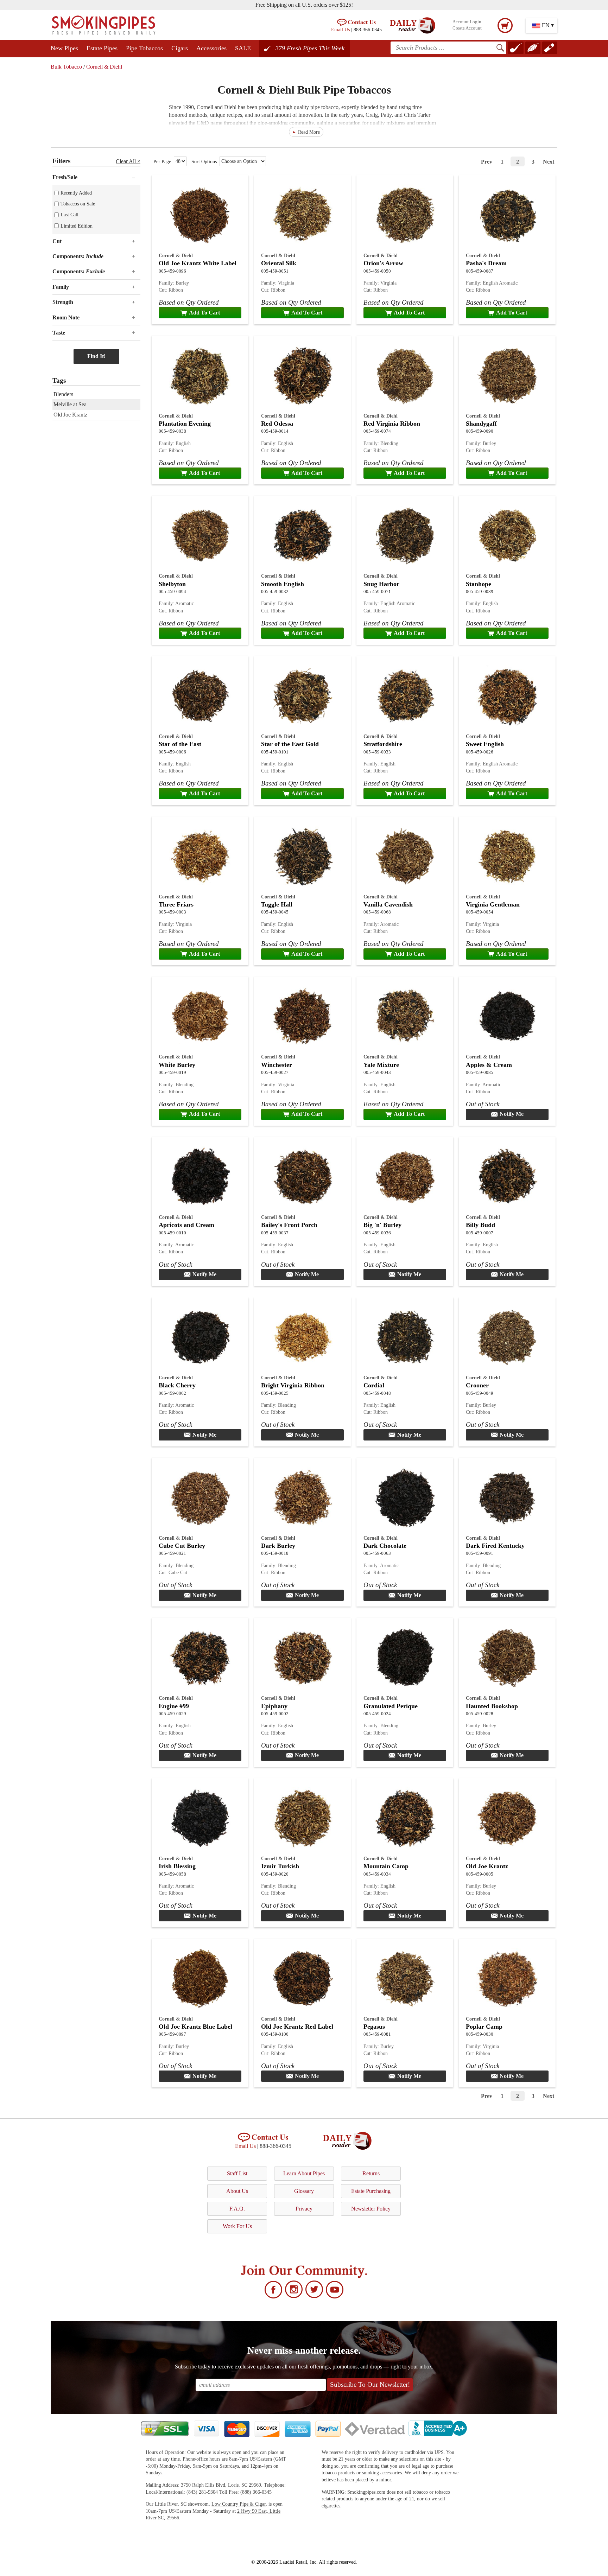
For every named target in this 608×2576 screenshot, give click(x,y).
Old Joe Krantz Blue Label (195, 2027)
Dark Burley (278, 1546)
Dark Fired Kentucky (495, 1546)
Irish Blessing (177, 1866)
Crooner (477, 1385)
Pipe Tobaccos (144, 48)
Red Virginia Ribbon (392, 424)
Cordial (374, 1385)
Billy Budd (480, 1225)
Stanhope (479, 584)
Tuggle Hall (277, 904)
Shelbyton (172, 584)
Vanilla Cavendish (388, 904)
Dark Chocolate (385, 1546)
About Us (237, 2191)
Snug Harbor (381, 584)
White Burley (177, 1065)
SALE (243, 48)
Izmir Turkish (280, 1866)
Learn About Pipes (304, 2173)
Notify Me (512, 1114)
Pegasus (374, 2027)
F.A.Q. (237, 2209)
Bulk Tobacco (66, 67)
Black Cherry (177, 1385)
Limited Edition (77, 226)
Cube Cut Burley (182, 1546)
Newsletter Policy (371, 2209)
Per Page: (164, 161)
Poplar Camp (484, 2027)
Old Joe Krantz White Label (198, 263)
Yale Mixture (381, 1065)
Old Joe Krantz (487, 1866)
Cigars (180, 48)
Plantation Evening (185, 424)
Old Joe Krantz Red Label (297, 2027)
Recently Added (76, 193)
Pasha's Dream (486, 263)
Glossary (304, 2191)
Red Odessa (277, 424)
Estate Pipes (102, 48)
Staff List (237, 2173)
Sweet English (485, 744)
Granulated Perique (391, 1706)
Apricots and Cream (186, 1225)
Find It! (96, 356)
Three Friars (176, 904)
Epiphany (274, 1706)
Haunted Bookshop (492, 1706)
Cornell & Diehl (104, 67)
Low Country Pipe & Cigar (239, 2504)
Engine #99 (174, 1706)
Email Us (340, 30)
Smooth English (283, 584)
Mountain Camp (386, 1866)
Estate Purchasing (371, 2191)
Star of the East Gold (290, 744)
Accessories (211, 48)
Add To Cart (204, 313)
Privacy (304, 2209)
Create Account (467, 28)
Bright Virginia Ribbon (293, 1385)
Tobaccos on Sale (78, 204)
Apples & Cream (489, 1065)
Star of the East (180, 744)
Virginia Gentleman (493, 904)
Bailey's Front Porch (289, 1225)
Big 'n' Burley (382, 1225)
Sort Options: (205, 161)
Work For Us (237, 2226)
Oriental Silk (279, 263)
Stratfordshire (383, 744)
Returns (371, 2173)
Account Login (467, 22)
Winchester (277, 1065)
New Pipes (64, 48)
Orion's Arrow (383, 263)
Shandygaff (481, 424)
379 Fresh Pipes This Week (310, 48)
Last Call (69, 215)
